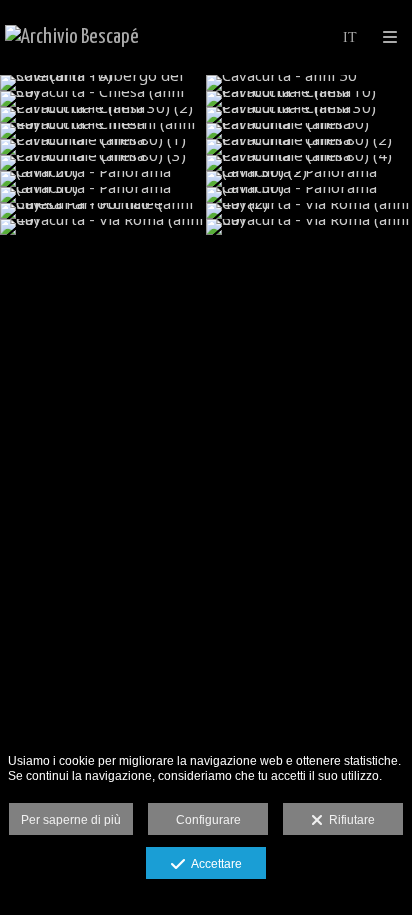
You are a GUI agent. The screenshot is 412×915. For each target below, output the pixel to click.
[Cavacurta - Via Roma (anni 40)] (103, 227)
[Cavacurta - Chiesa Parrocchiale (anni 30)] (309, 115)
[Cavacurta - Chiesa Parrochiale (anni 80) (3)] (103, 163)
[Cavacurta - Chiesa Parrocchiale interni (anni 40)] (103, 131)
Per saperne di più (71, 820)
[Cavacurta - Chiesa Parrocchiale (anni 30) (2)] (103, 115)
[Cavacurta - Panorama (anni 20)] (103, 179)
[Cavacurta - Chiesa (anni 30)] (103, 99)
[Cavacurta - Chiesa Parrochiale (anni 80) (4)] (309, 163)
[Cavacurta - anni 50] (309, 83)
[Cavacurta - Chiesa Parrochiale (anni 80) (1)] (103, 147)
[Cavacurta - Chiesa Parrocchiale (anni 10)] (309, 99)
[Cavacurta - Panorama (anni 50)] (309, 195)
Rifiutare (349, 820)
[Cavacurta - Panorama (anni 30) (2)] (309, 179)
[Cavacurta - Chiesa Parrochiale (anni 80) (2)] (309, 147)
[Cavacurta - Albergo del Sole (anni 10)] (103, 83)
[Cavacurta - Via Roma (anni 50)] (309, 227)
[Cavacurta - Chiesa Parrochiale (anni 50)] (309, 131)
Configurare (208, 820)
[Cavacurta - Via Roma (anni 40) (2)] (309, 211)
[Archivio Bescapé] (72, 37)
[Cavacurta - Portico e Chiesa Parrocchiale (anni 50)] (103, 211)
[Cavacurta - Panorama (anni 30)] (103, 195)
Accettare (213, 864)
